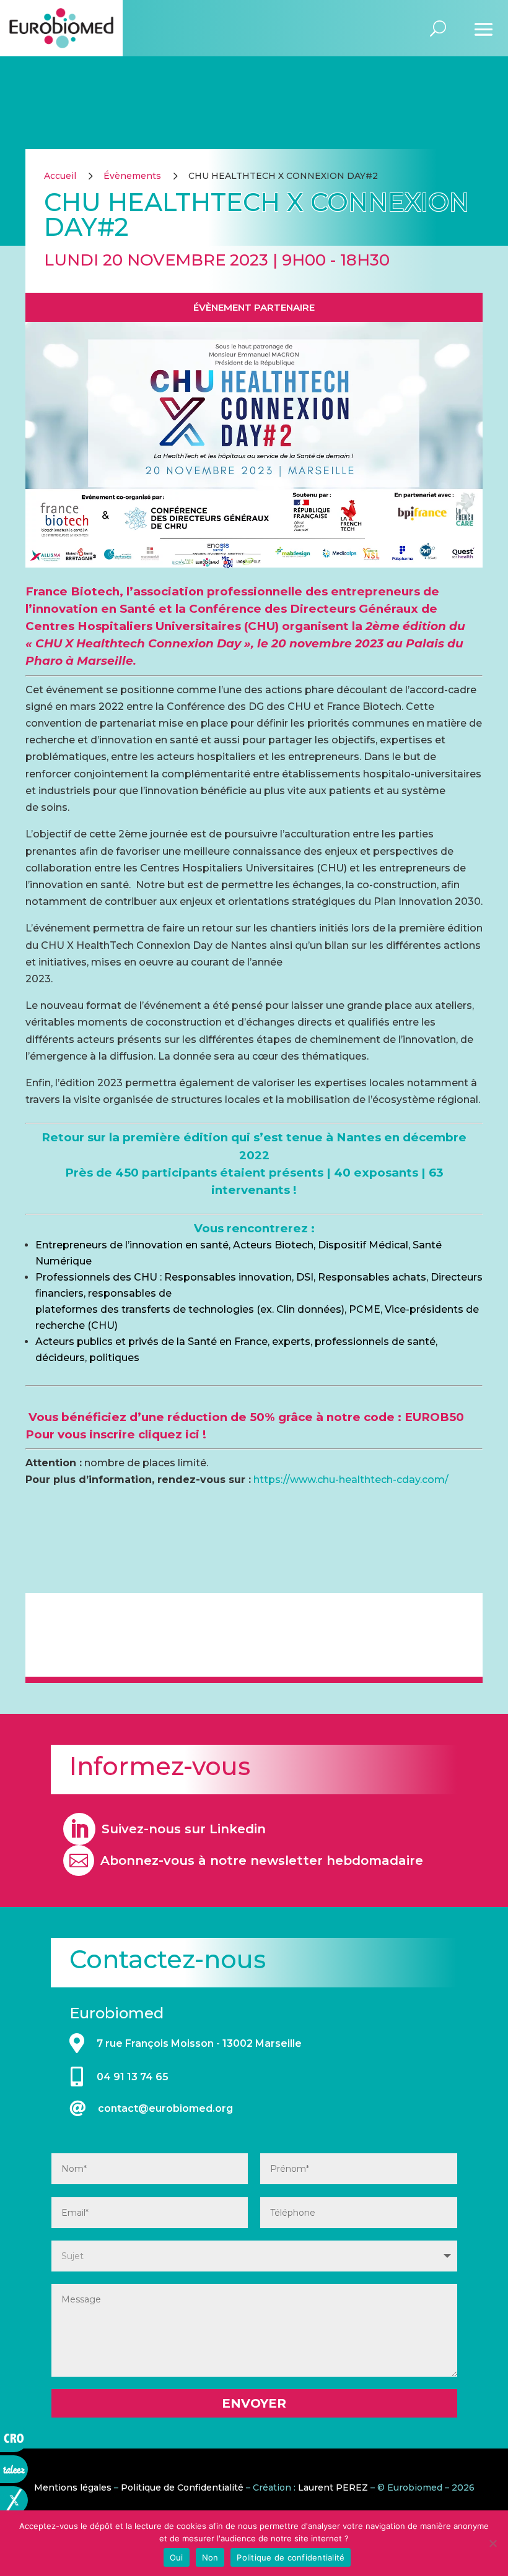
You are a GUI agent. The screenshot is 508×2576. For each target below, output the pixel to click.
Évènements (132, 176)
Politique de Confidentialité (182, 2487)
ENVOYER (254, 2403)
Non (210, 2557)
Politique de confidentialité (291, 2557)
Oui (177, 2557)
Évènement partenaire (254, 307)
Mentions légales (73, 2487)
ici (192, 1434)
